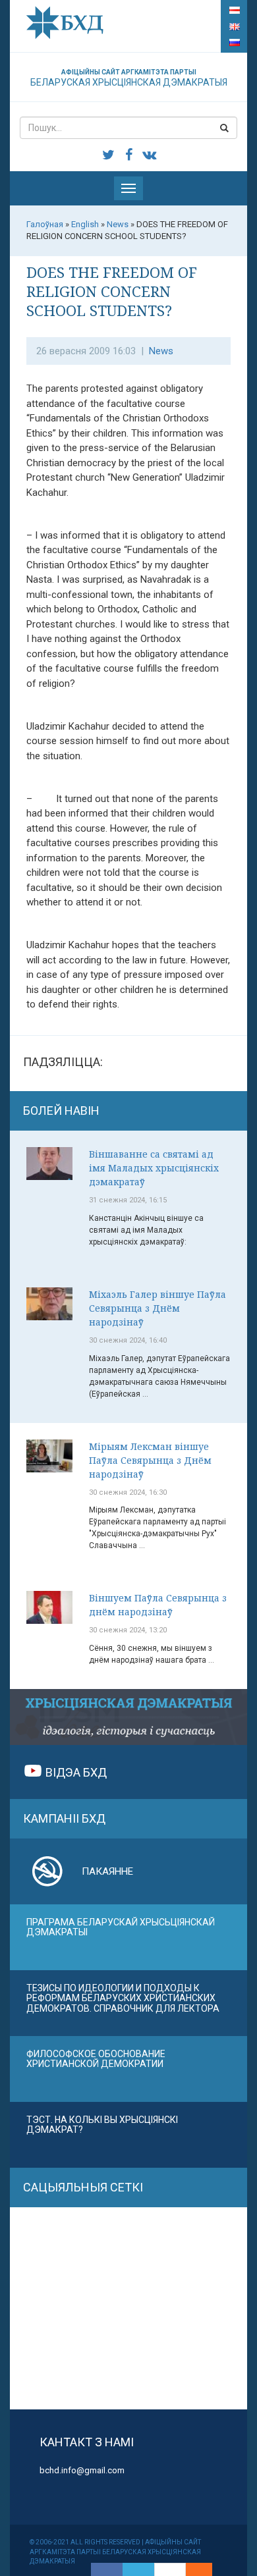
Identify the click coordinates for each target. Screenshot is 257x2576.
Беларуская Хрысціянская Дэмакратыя (129, 78)
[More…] (192, 2569)
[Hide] (206, 2569)
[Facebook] (107, 2569)
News (161, 351)
